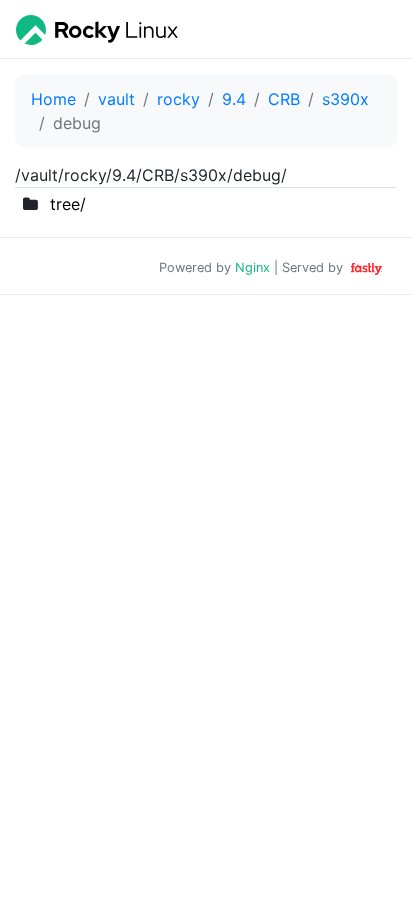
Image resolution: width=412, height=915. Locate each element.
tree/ (68, 204)
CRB (284, 99)
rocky (178, 99)
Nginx (252, 267)
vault (116, 99)
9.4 (234, 99)
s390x (345, 99)
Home (53, 99)
